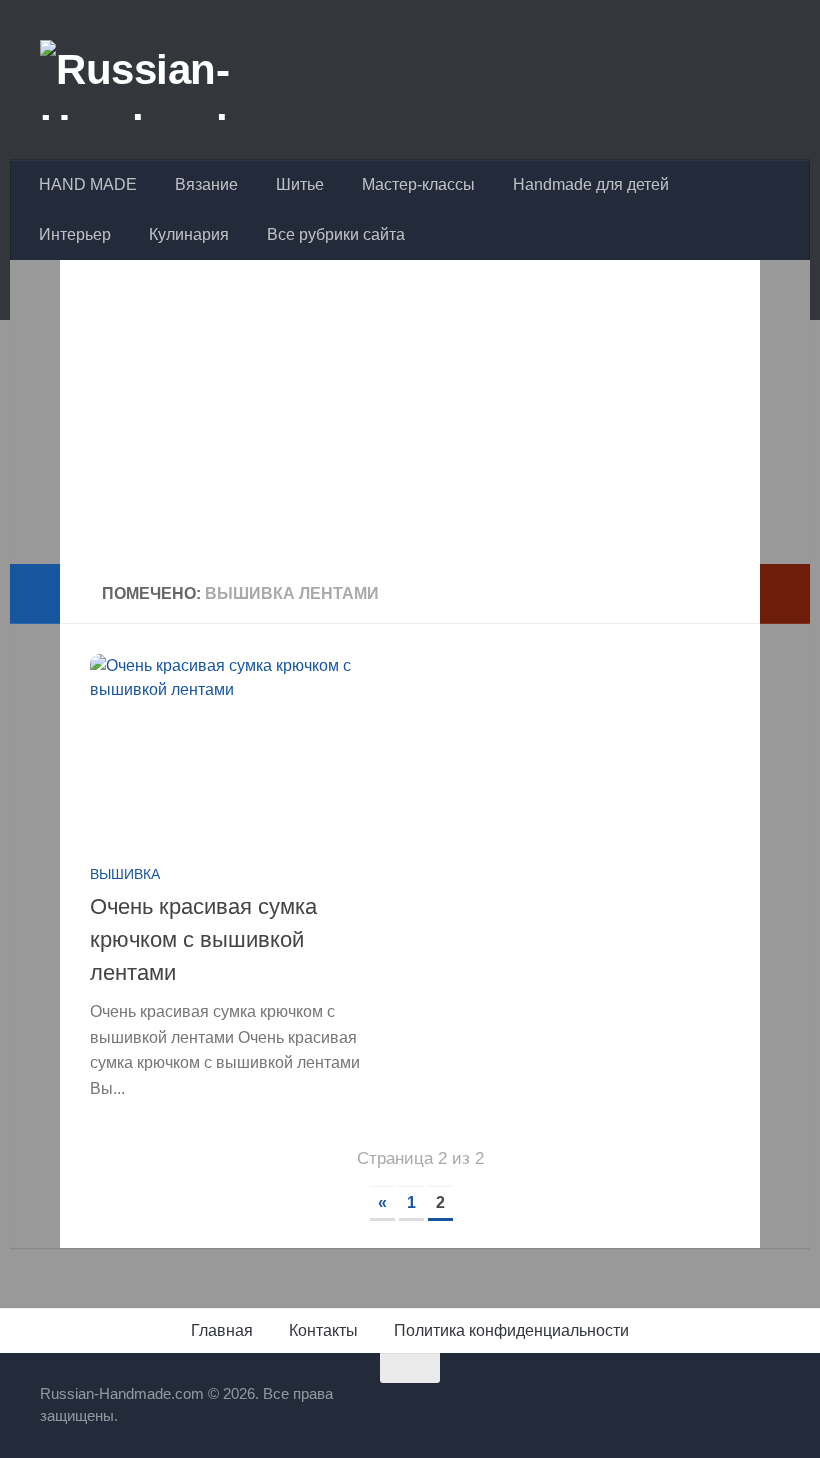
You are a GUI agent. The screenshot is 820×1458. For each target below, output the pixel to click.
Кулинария (189, 234)
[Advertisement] (410, 424)
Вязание (206, 184)
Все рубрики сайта (336, 234)
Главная (222, 1330)
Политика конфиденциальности (511, 1330)
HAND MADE (88, 184)
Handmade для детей (591, 184)
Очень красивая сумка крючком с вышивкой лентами (203, 939)
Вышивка (125, 874)
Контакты (323, 1330)
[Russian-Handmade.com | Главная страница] (194, 80)
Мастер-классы (418, 184)
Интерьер (75, 234)
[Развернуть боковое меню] (35, 594)
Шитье (300, 184)
